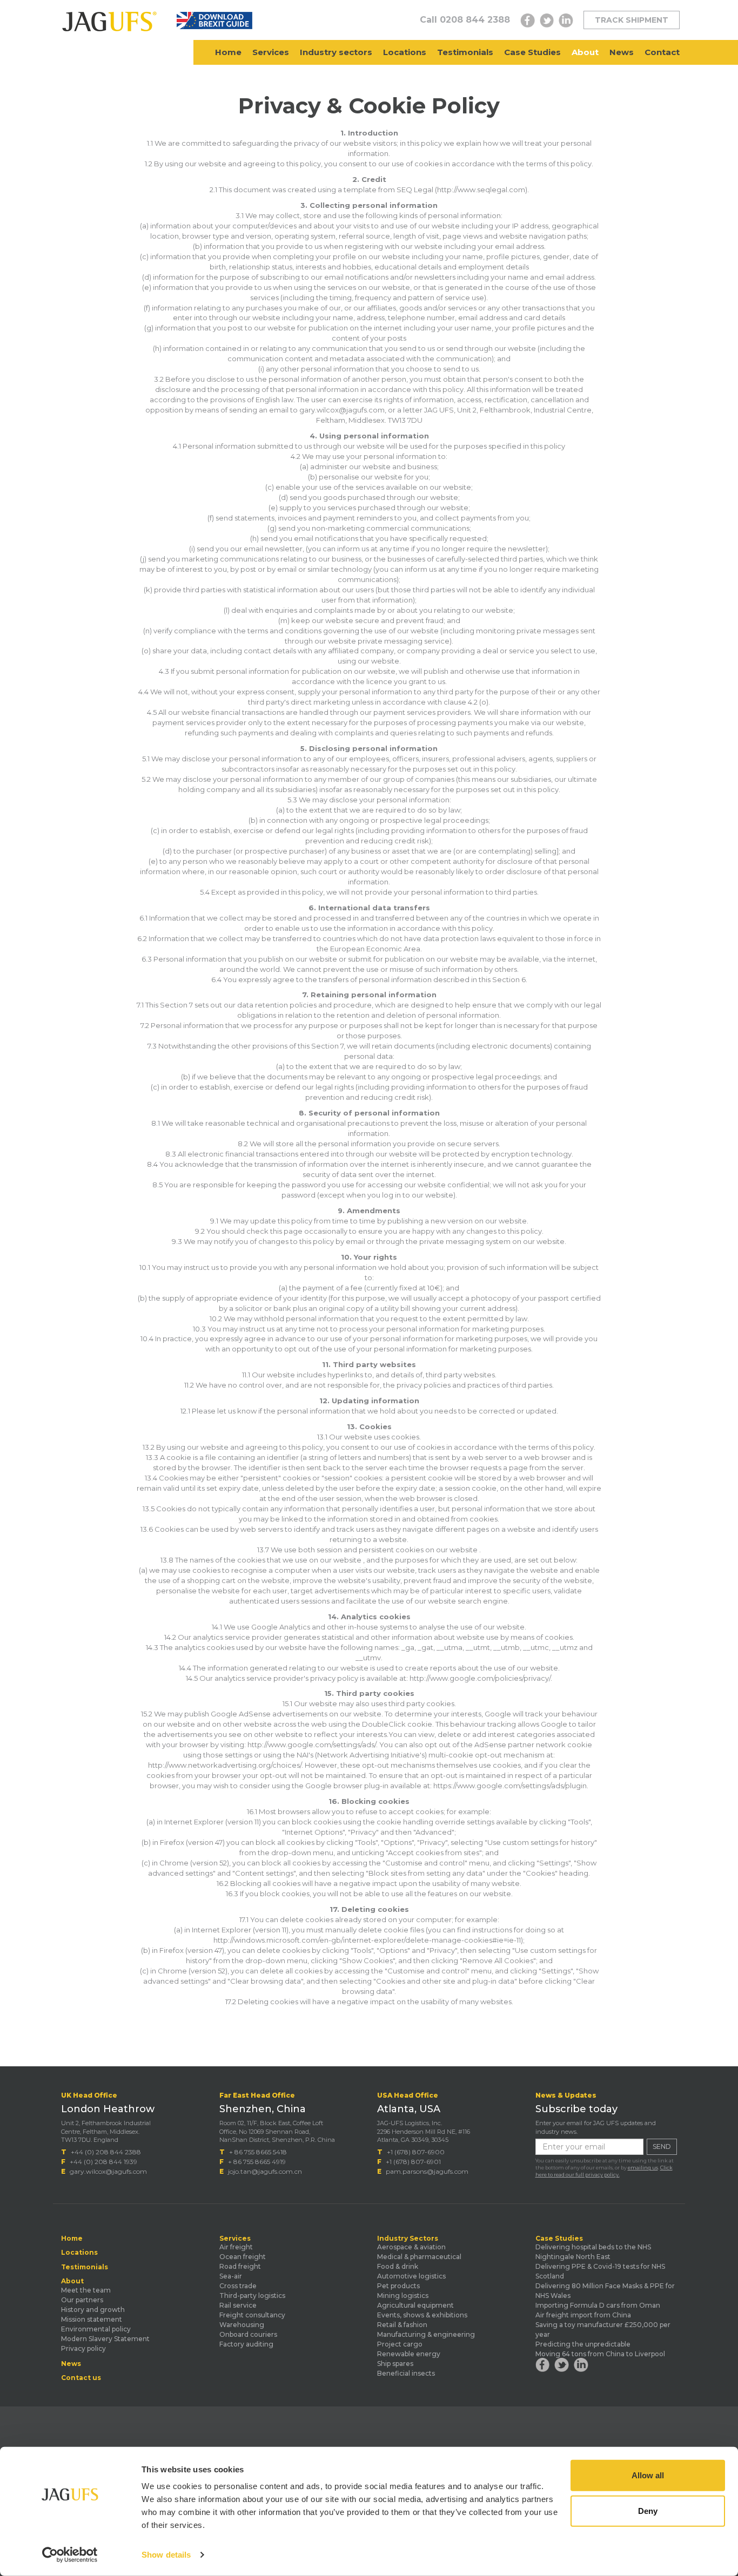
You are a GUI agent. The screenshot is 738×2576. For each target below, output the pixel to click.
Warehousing (242, 2325)
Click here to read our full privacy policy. (604, 2171)
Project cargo (400, 2344)
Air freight (236, 2247)
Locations (405, 52)
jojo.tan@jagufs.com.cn (265, 2171)
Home (228, 52)
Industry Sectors (408, 2239)
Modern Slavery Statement (105, 2339)
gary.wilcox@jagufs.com (108, 2171)
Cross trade (238, 2286)
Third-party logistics (252, 2296)
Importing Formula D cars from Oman (598, 2305)
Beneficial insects (406, 2373)
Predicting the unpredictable (583, 2344)
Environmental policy (96, 2329)
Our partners (82, 2300)
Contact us (81, 2378)
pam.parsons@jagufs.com (427, 2171)
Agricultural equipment (415, 2305)
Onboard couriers (248, 2334)
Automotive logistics (411, 2276)
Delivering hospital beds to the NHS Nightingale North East (593, 2252)
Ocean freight (243, 2257)
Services (271, 52)
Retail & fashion (402, 2325)
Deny (648, 2510)
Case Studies (532, 52)
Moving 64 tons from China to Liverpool (600, 2354)
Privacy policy (83, 2348)
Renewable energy (409, 2354)
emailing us (643, 2168)
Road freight (240, 2266)
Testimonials (465, 52)
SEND (662, 2146)
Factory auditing (246, 2344)
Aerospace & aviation (411, 2247)
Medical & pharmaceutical (419, 2257)
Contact (662, 52)
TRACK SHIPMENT (632, 20)
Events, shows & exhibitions (422, 2315)
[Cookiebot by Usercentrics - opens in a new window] (70, 2555)
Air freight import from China (583, 2315)
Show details (166, 2555)
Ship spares (395, 2364)
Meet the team (86, 2290)
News (622, 52)
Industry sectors (336, 52)
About (585, 52)
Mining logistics (403, 2296)
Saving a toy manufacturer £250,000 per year (603, 2330)
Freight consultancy (252, 2315)
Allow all (648, 2475)
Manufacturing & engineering (426, 2334)
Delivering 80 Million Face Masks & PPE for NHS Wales (605, 2291)
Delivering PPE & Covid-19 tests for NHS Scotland (600, 2271)
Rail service (238, 2305)
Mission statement (92, 2319)
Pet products (398, 2286)
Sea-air (231, 2276)
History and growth (93, 2310)
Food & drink (398, 2266)
